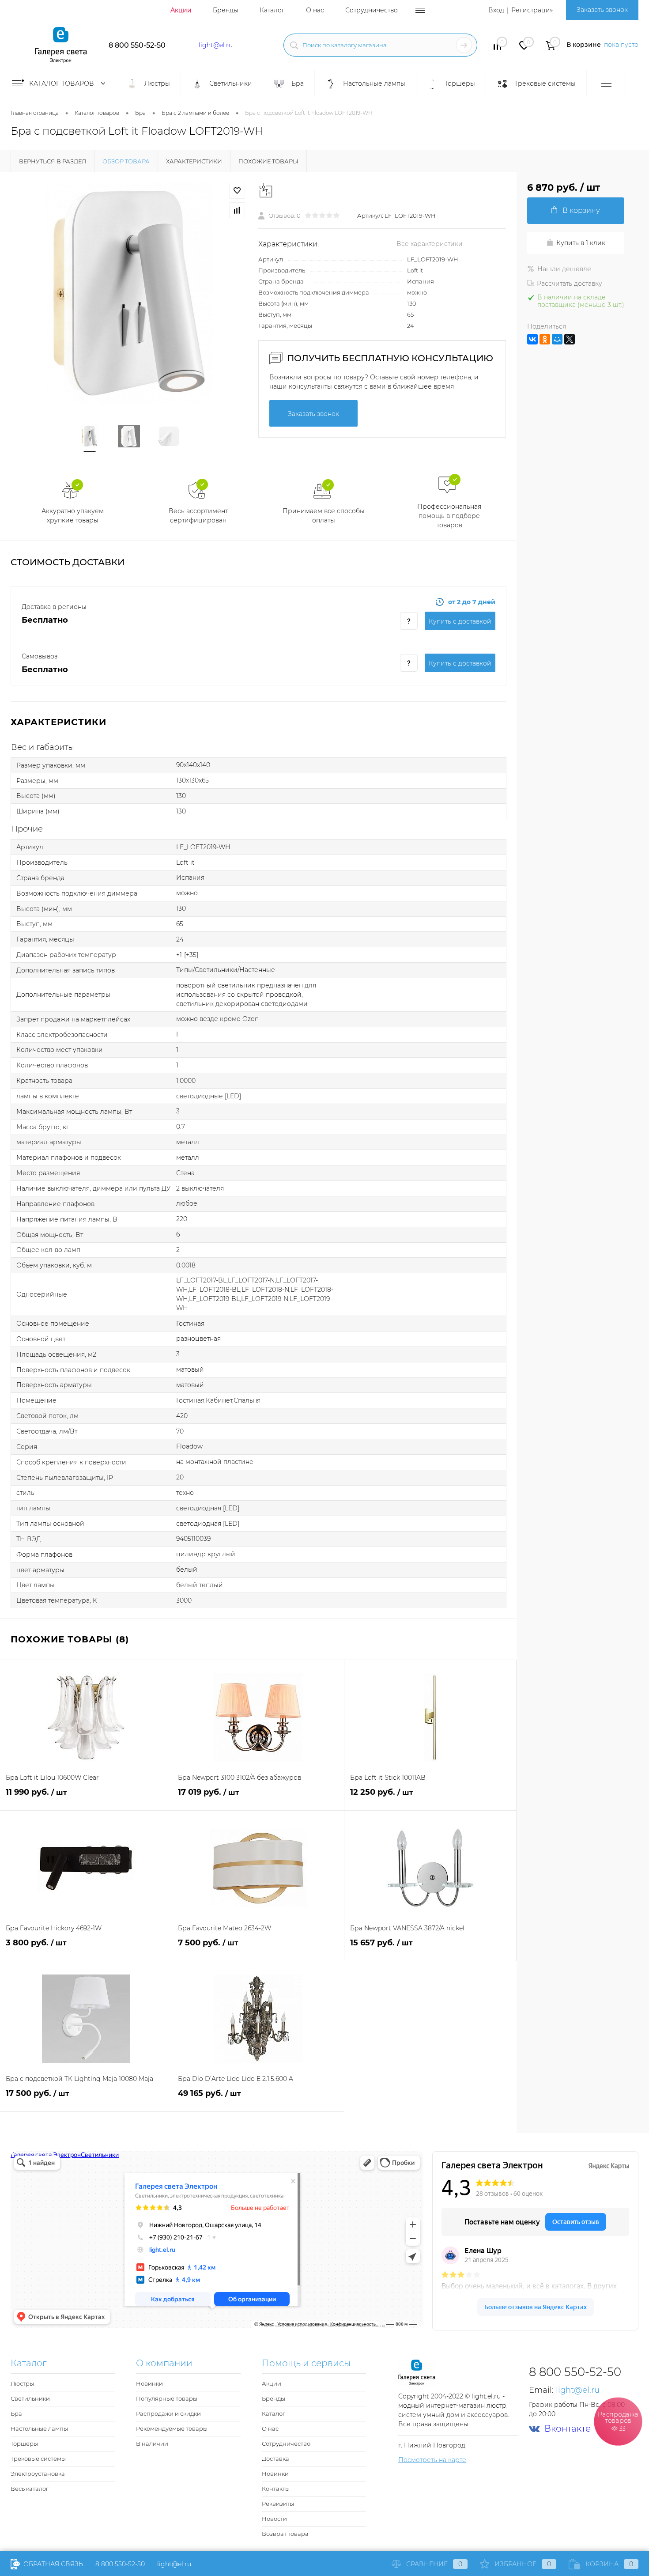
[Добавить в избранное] (237, 191)
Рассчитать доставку (570, 284)
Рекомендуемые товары (172, 2428)
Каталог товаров (62, 83)
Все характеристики (430, 244)
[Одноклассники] (545, 339)
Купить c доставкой (460, 621)
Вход (496, 10)
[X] (570, 339)
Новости (274, 2519)
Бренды (226, 10)
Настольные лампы (39, 2428)
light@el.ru (216, 45)
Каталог (272, 10)
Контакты (276, 2489)
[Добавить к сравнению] (237, 210)
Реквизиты (278, 2504)
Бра (16, 2413)
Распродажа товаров (618, 2421)
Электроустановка (38, 2474)
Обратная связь (52, 2564)
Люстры (22, 2383)
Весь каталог (30, 2489)
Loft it (415, 270)
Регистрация (532, 10)
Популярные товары (167, 2398)
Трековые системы (38, 2459)
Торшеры (24, 2444)
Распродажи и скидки (168, 2413)
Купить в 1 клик (581, 243)
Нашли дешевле (564, 269)
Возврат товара (285, 2534)
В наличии (152, 2444)
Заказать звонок (602, 10)
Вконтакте (568, 2429)
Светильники (30, 2398)
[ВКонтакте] (532, 339)
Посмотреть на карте (432, 2460)
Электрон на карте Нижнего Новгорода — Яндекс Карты (324, 2325)
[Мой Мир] (557, 339)
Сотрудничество (372, 10)
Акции (181, 10)
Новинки (149, 2383)
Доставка (275, 2459)
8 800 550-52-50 (137, 45)
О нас (315, 10)
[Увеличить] (129, 293)
